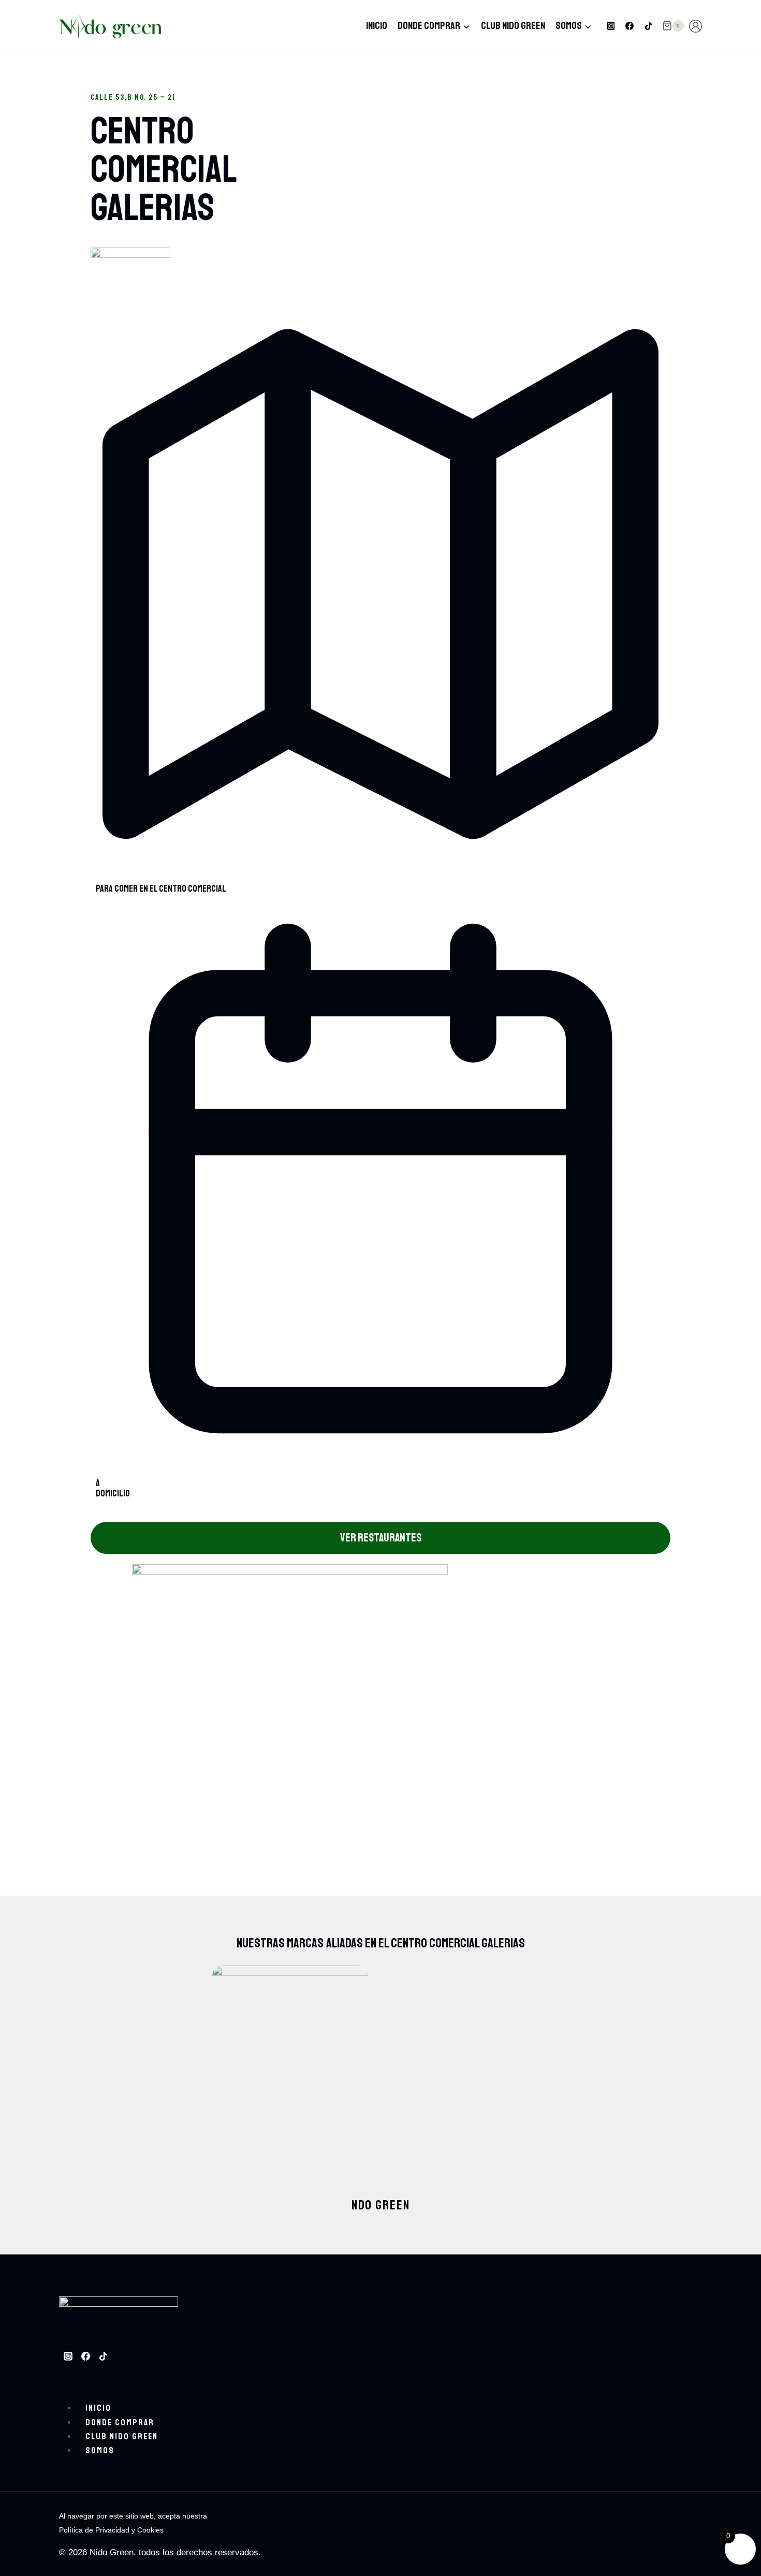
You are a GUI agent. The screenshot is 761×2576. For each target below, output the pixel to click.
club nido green (513, 26)
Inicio (377, 26)
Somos (100, 2450)
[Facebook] (630, 26)
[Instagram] (611, 26)
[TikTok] (649, 26)
